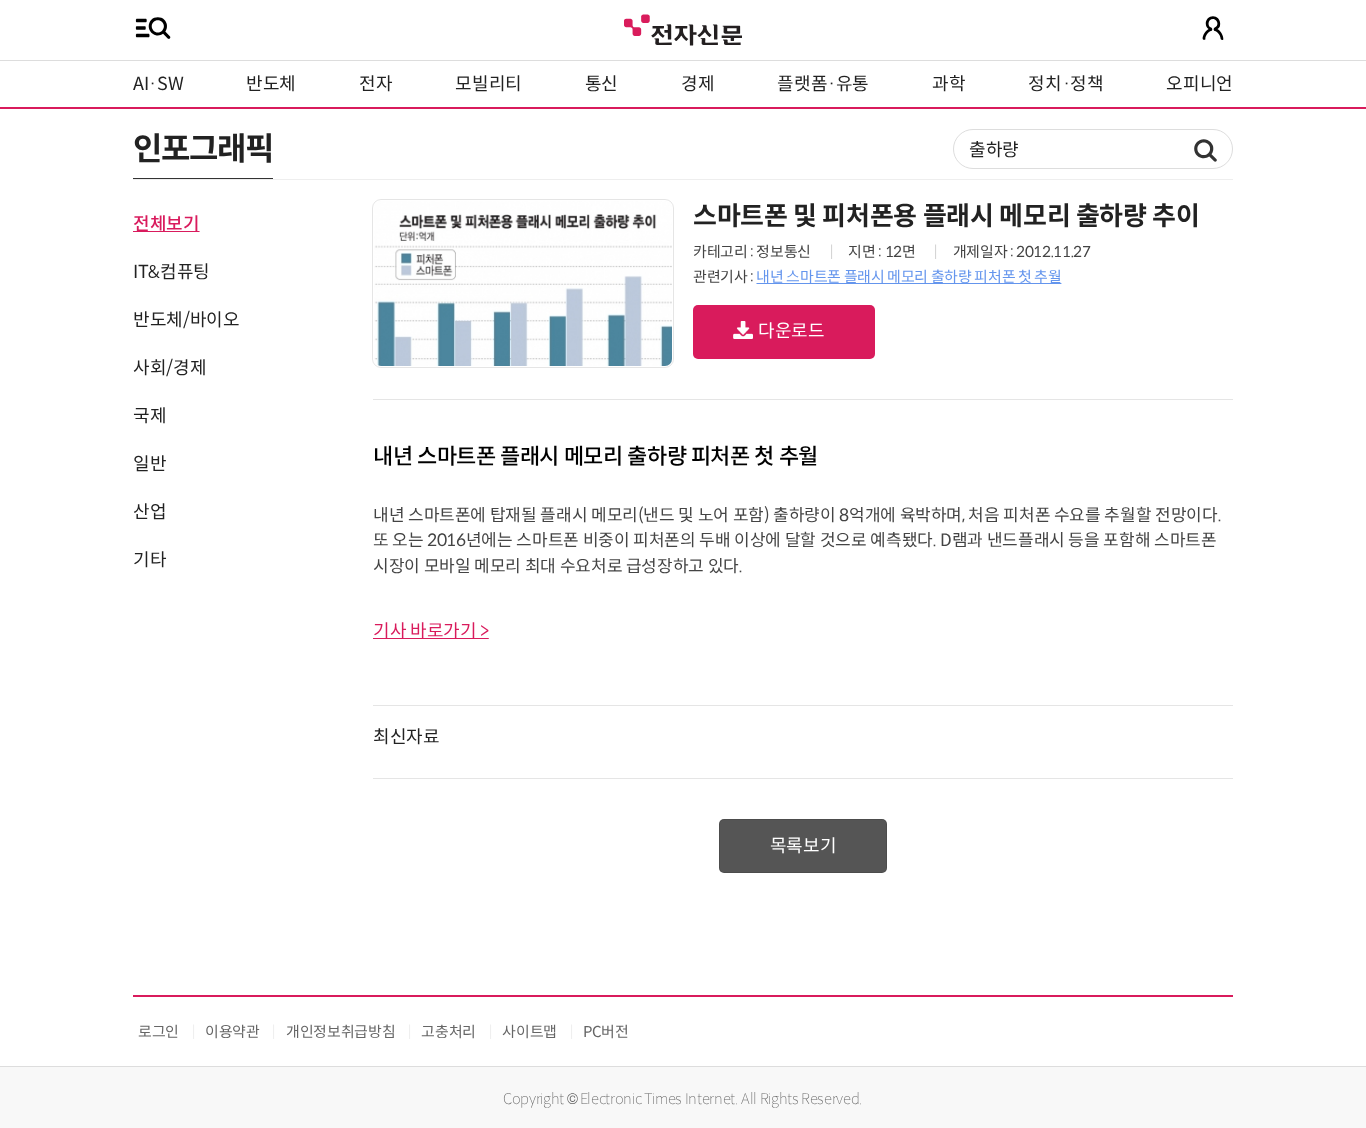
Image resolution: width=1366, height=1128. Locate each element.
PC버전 (606, 1031)
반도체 (271, 84)
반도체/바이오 (186, 320)
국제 (149, 416)
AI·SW (158, 84)
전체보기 (166, 224)
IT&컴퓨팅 (171, 272)
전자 (375, 84)
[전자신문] (683, 27)
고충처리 (448, 1031)
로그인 (158, 1031)
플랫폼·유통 (823, 84)
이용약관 (232, 1031)
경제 (697, 84)
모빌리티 (488, 84)
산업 (149, 512)
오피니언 (1199, 84)
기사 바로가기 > (431, 631)
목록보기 (803, 846)
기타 (149, 560)
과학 (948, 84)
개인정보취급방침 (340, 1031)
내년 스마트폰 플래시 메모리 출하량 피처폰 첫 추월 (908, 276)
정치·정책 (1065, 84)
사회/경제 (169, 368)
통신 (601, 84)
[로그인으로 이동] (1213, 28)
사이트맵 (529, 1031)
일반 (149, 464)
